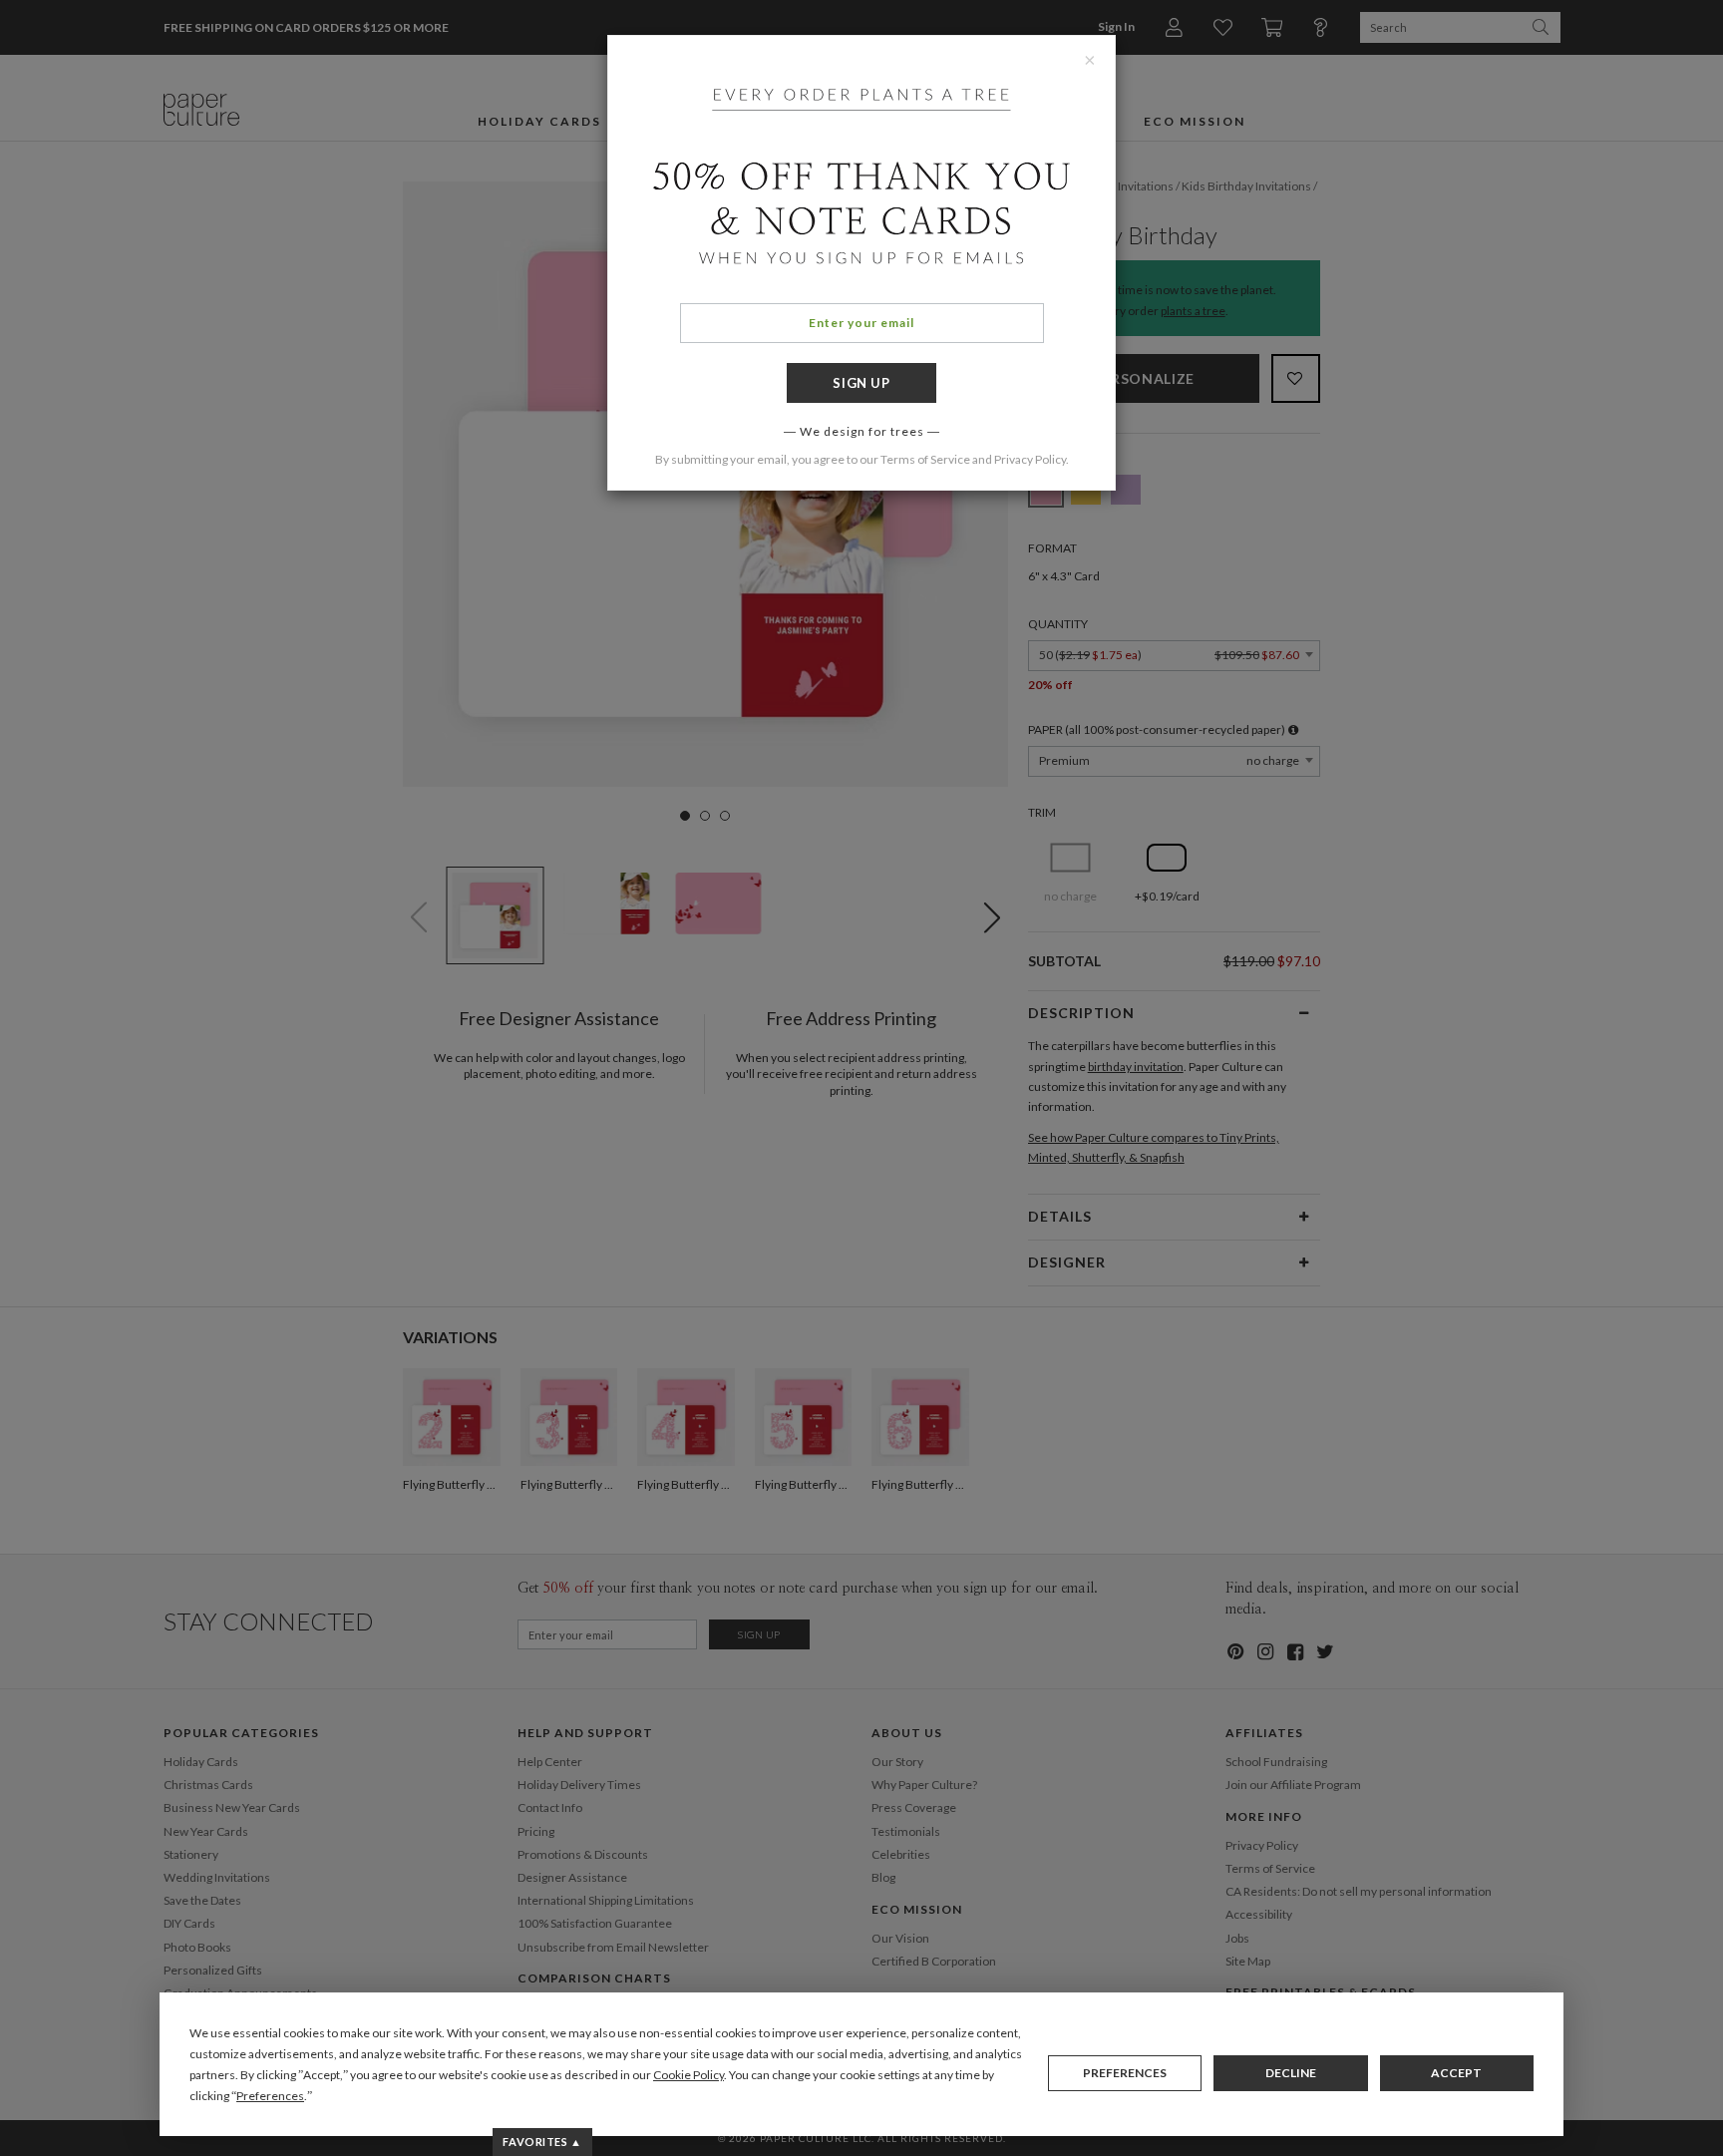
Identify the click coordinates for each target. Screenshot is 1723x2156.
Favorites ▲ (542, 2142)
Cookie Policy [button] (689, 2075)
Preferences (1125, 2073)
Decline (1291, 2073)
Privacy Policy (1030, 459)
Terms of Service (925, 459)
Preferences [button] (270, 2096)
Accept (1456, 2073)
